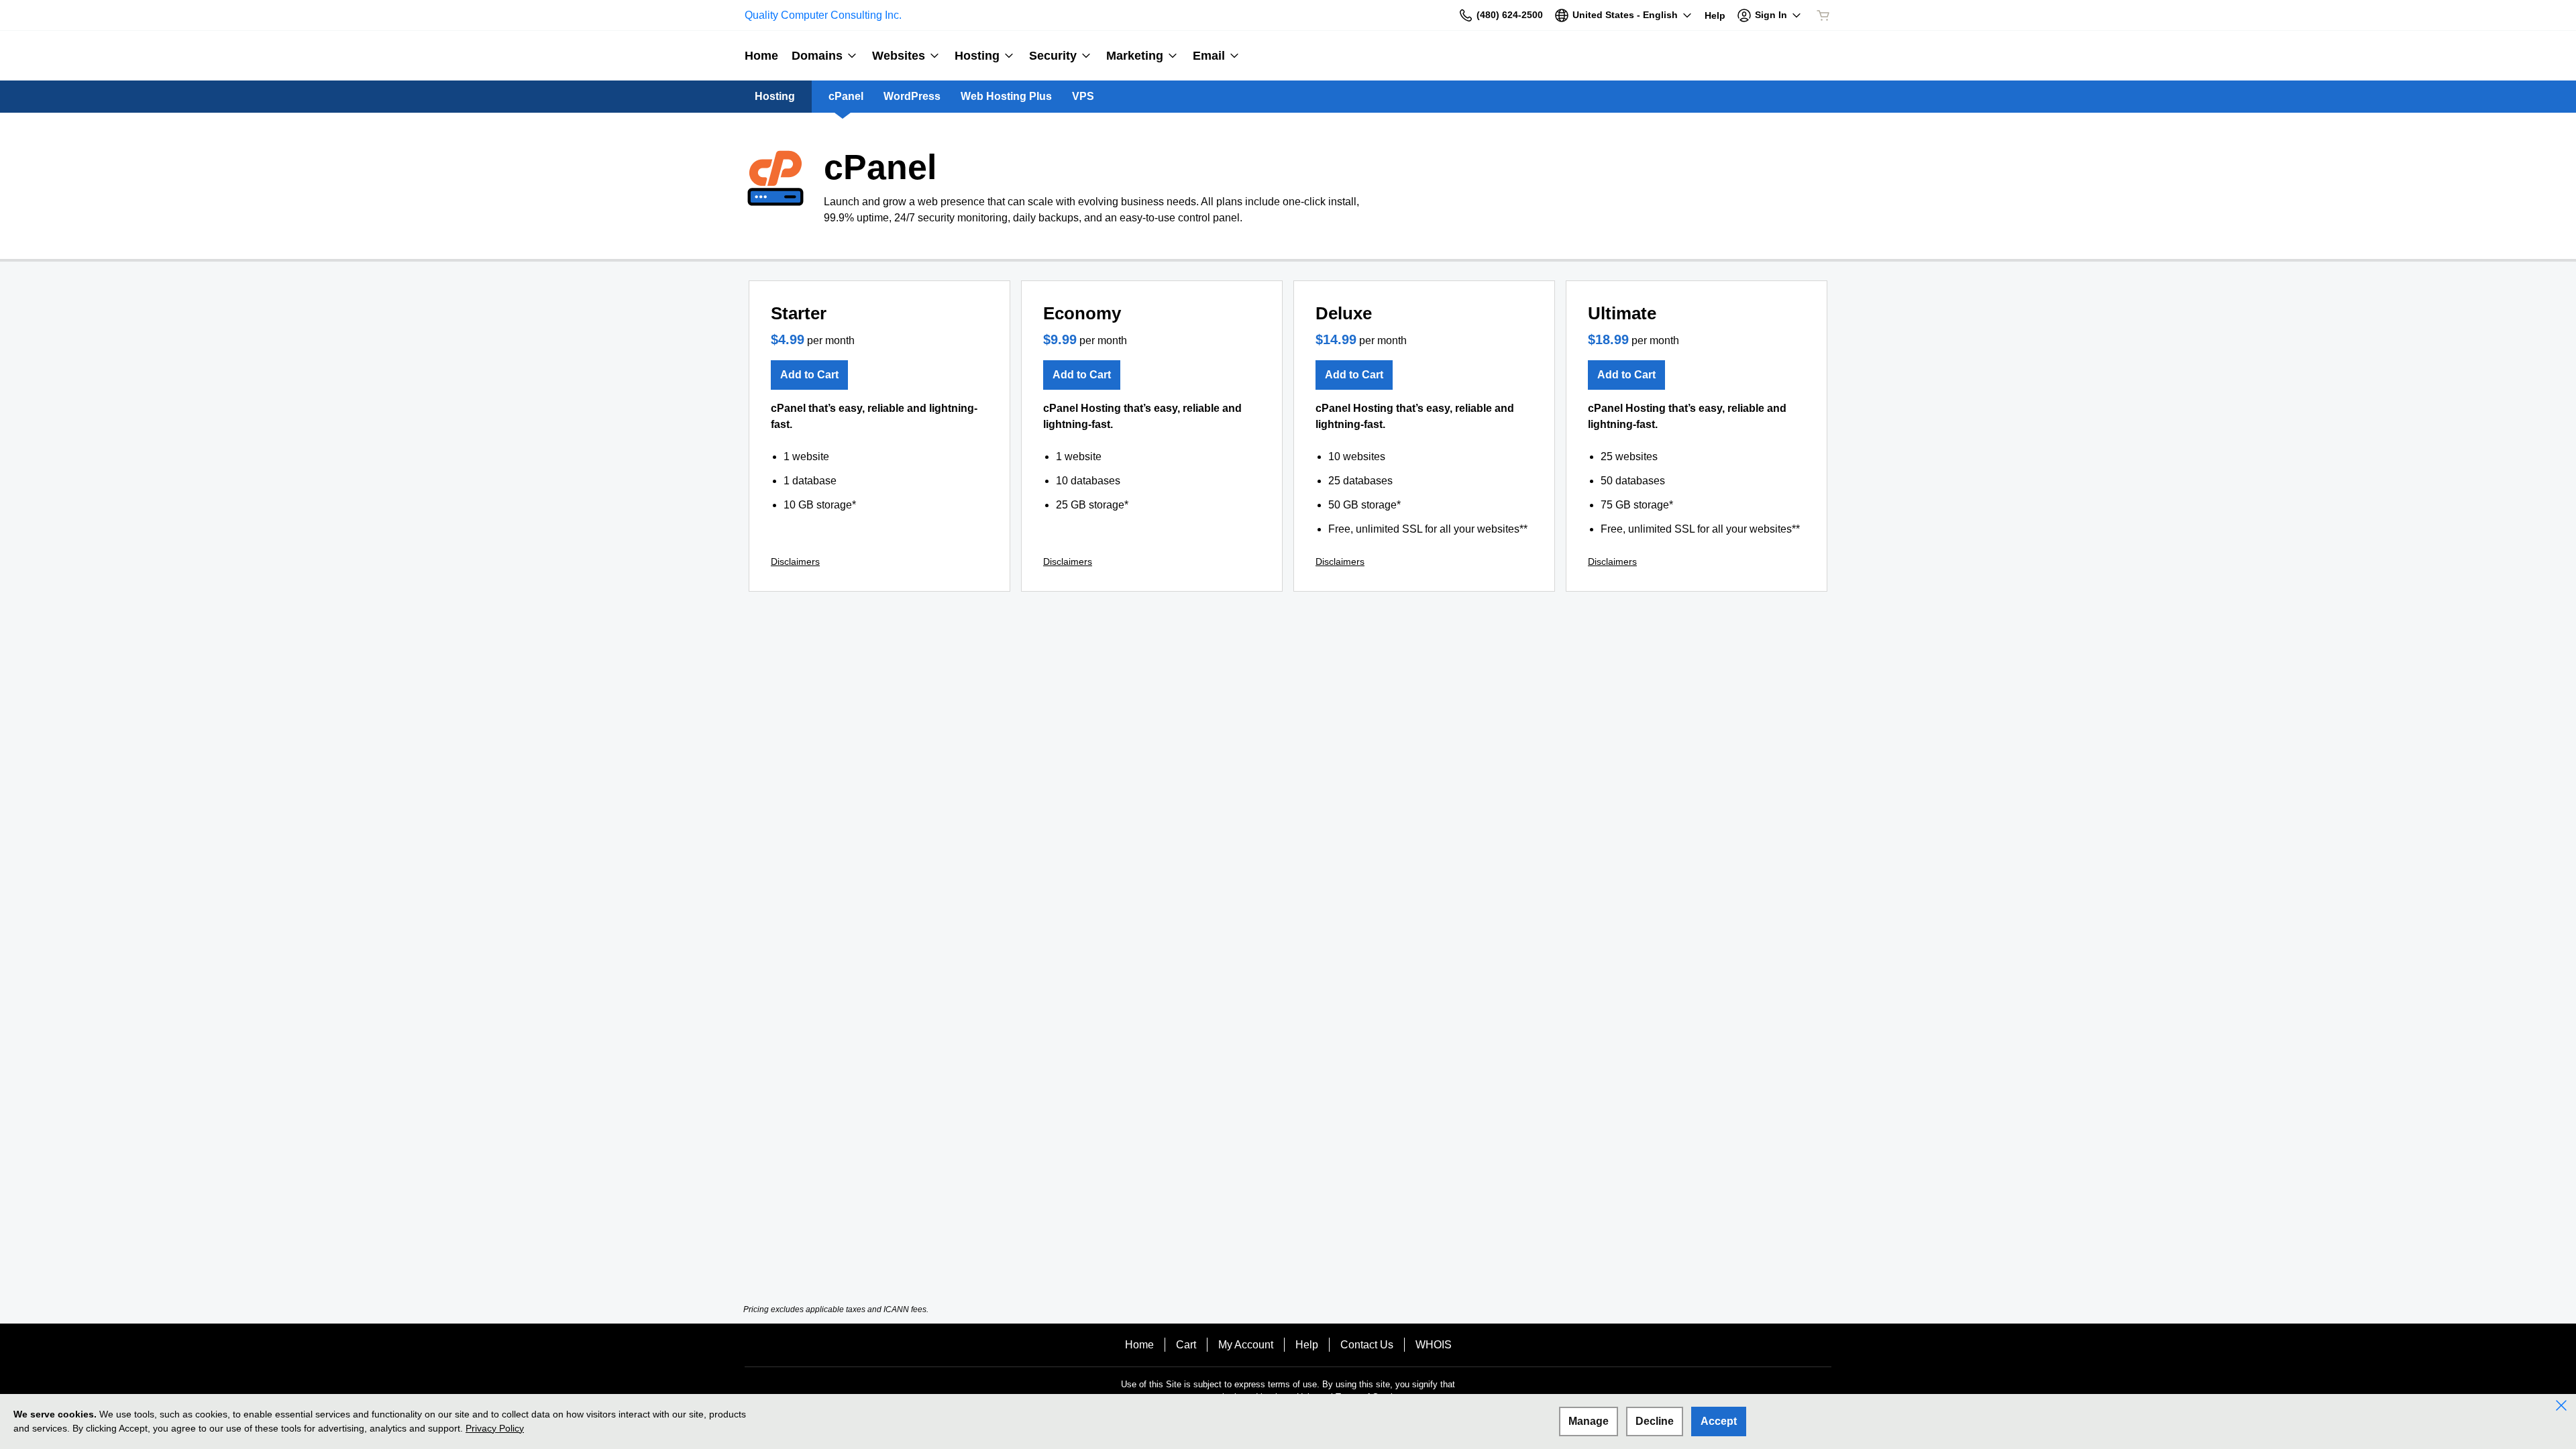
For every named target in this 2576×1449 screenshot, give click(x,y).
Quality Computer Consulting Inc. (823, 15)
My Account (1246, 1345)
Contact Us (1367, 1345)
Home (1139, 1345)
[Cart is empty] (1823, 15)
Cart (1186, 1345)
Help (1307, 1345)
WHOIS (1434, 1345)
